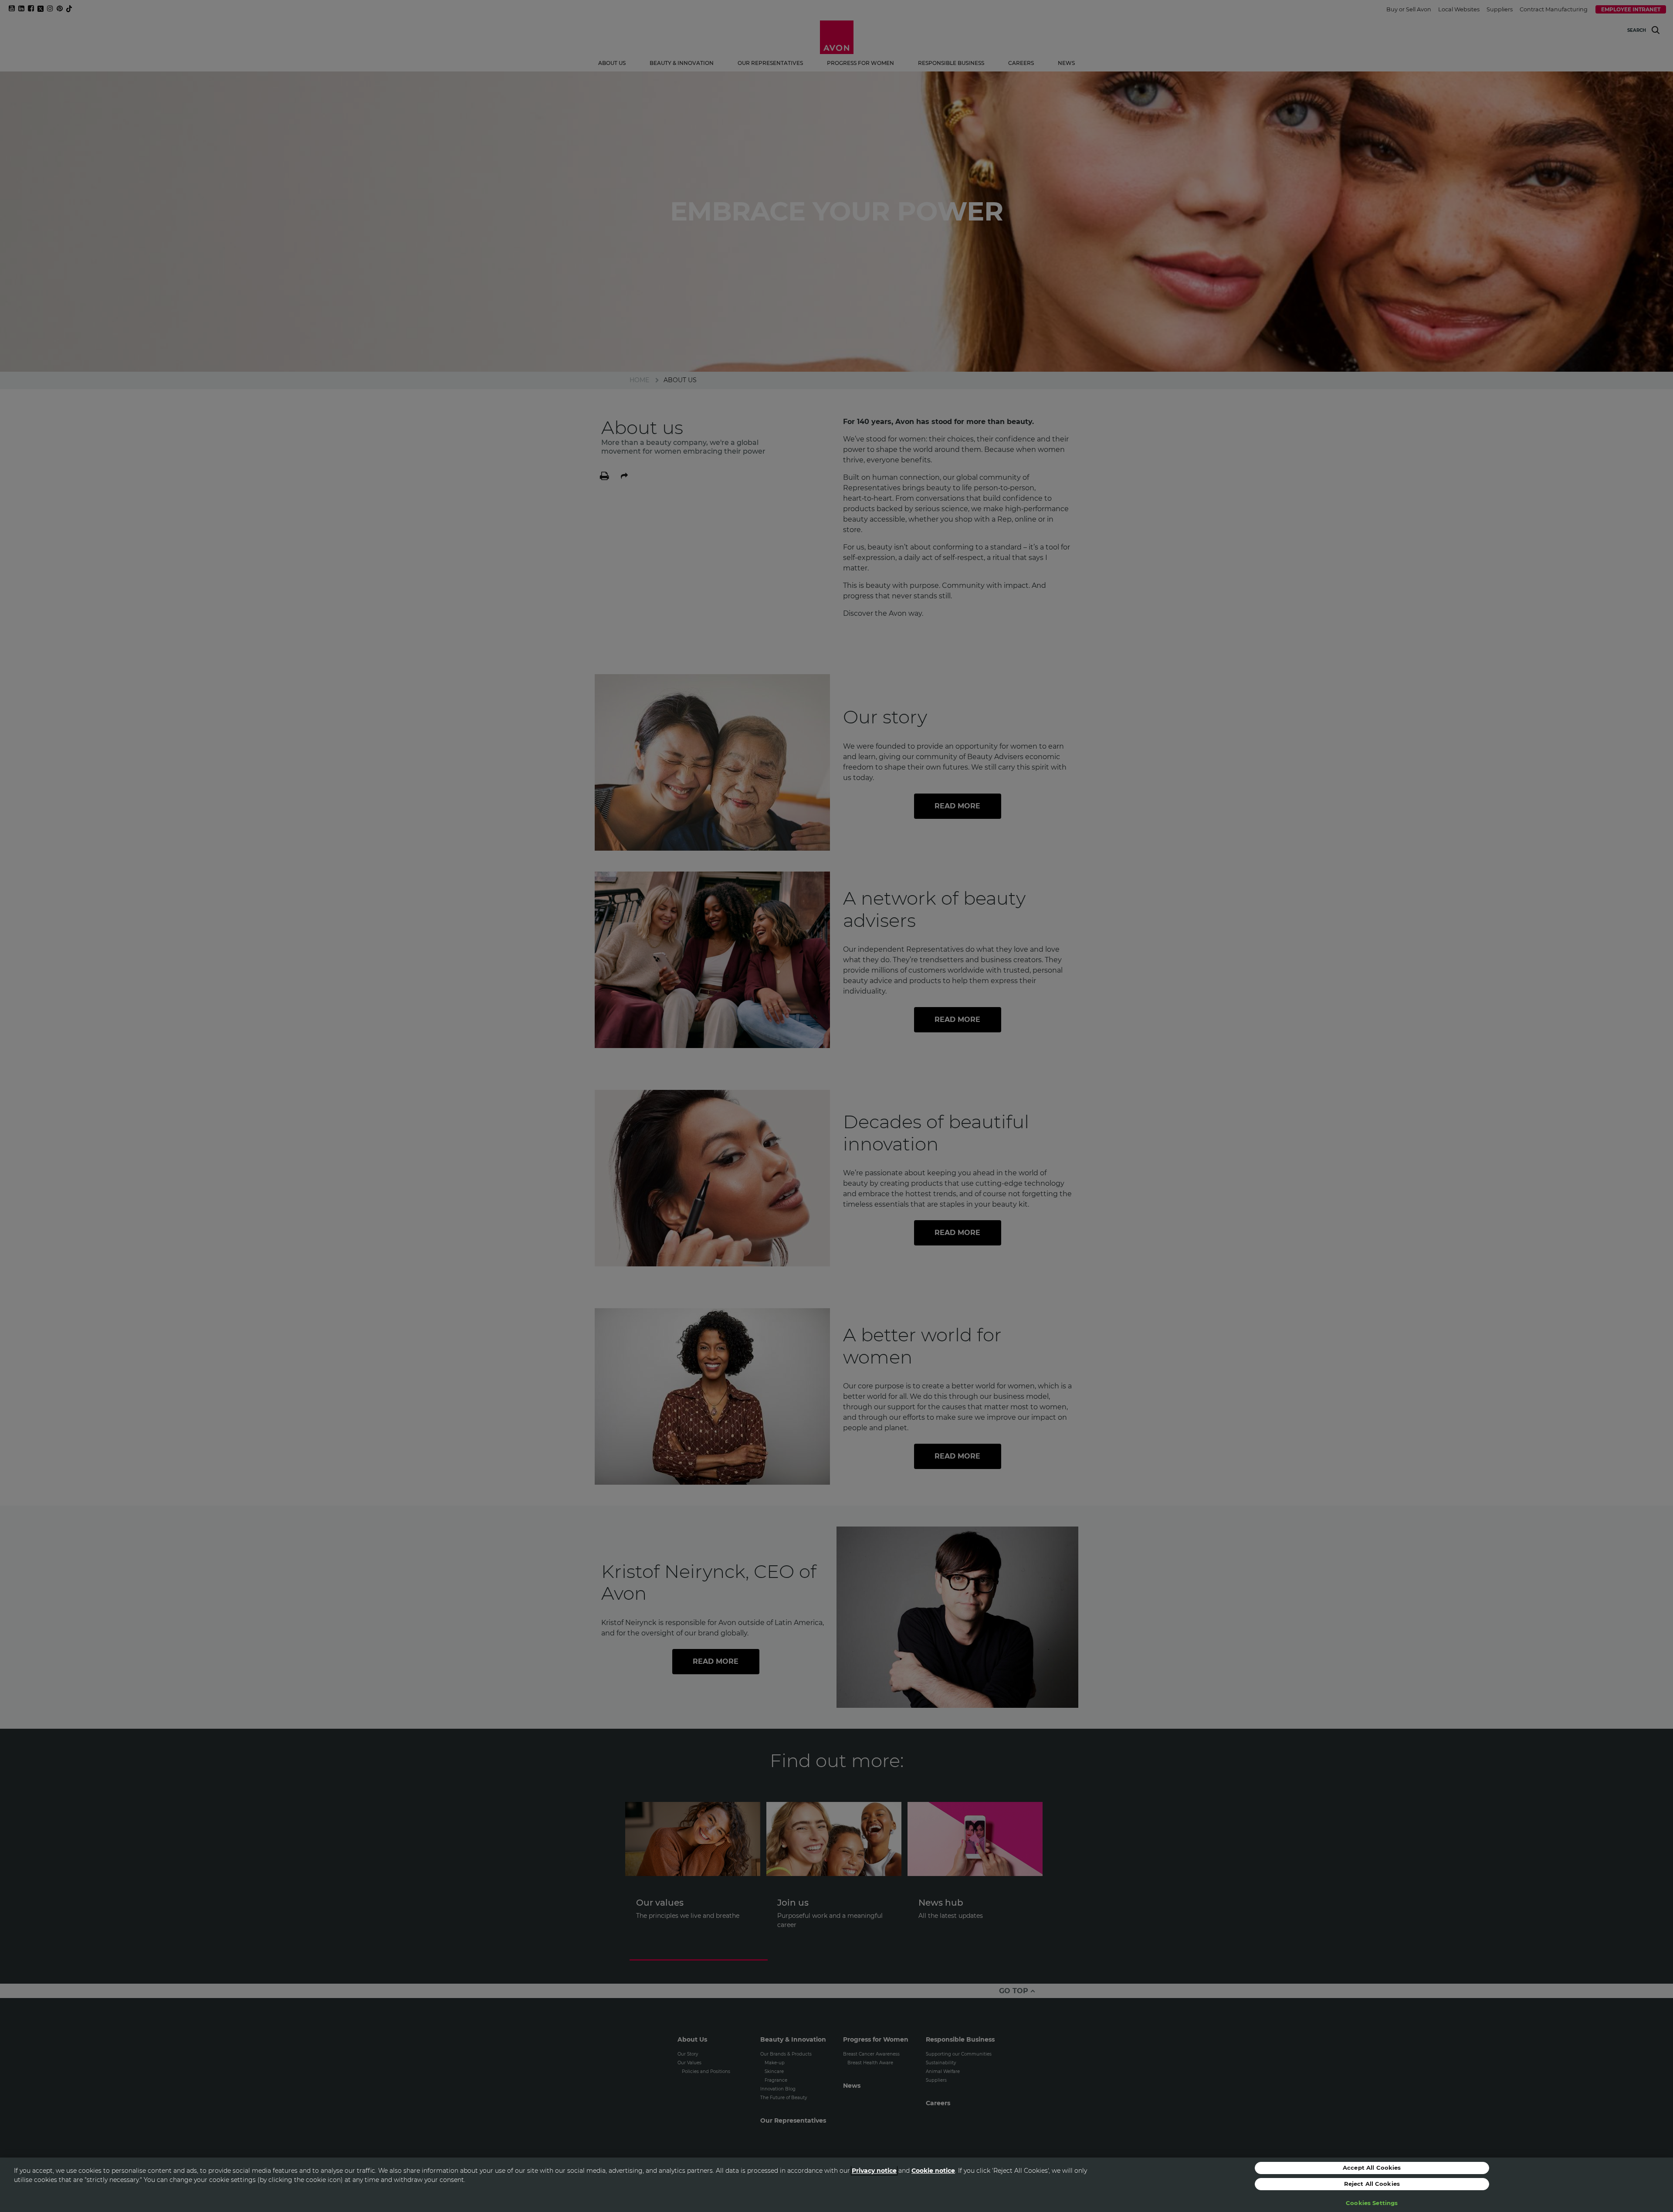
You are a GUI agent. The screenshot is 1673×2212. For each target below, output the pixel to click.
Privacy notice (874, 2171)
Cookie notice (933, 2171)
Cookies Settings (1372, 2203)
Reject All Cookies (1372, 2184)
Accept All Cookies (1372, 2168)
